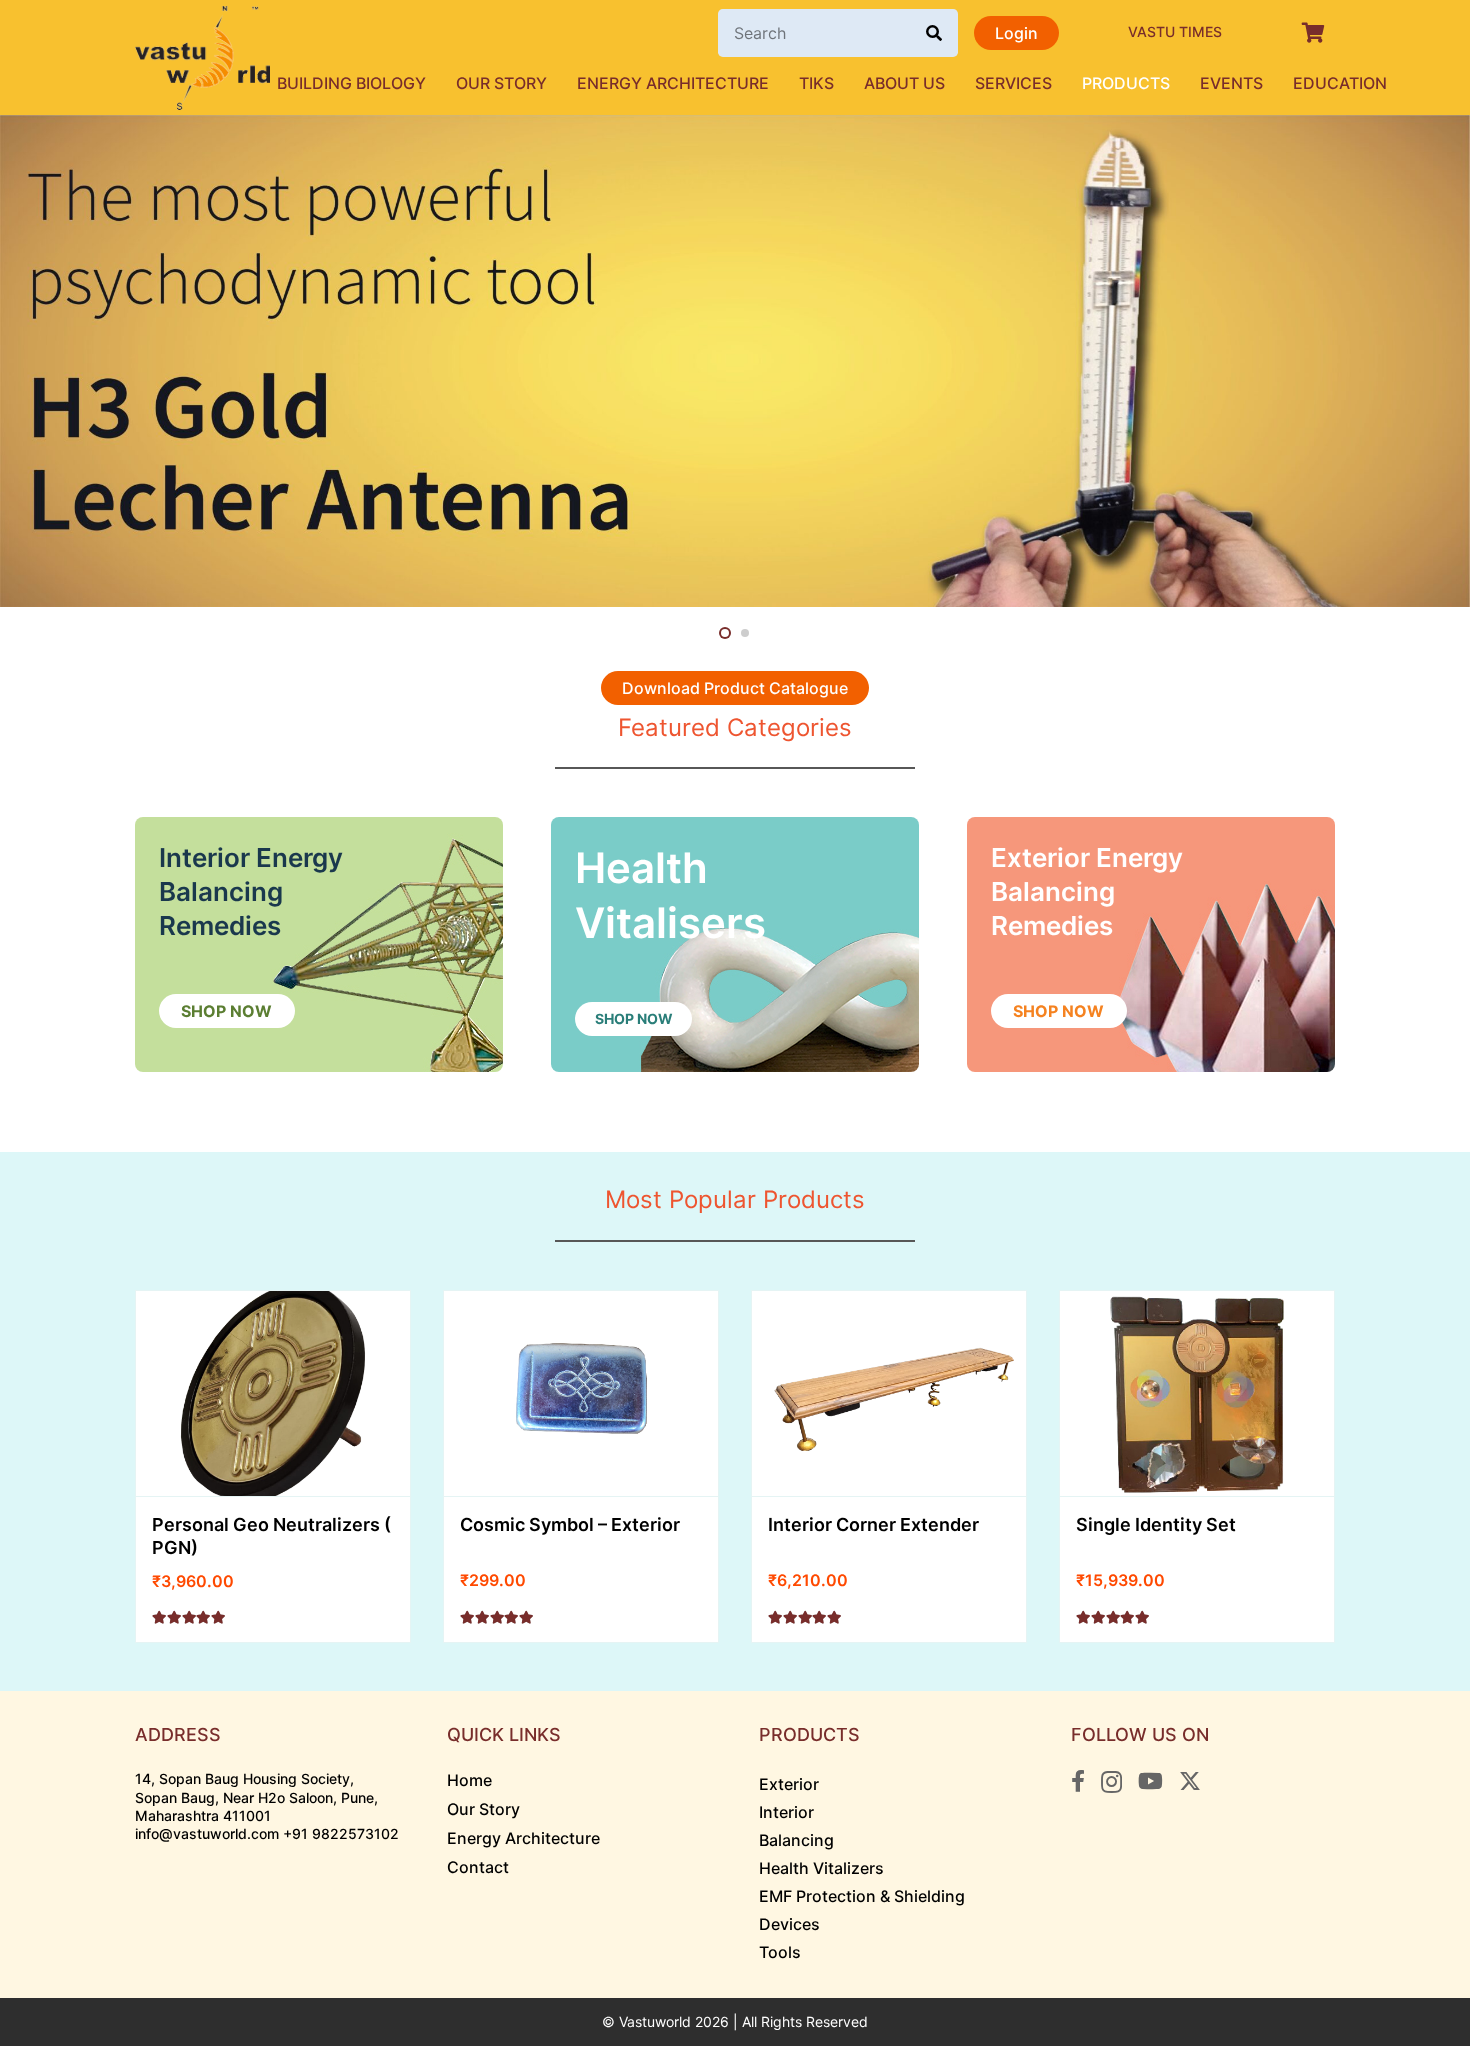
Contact (478, 1867)
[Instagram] (1111, 1782)
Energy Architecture (523, 1838)
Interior (786, 1812)
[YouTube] (1150, 1781)
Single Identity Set (1156, 1524)
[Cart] (1313, 33)
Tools (780, 1952)
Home (469, 1780)
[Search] (934, 33)
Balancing (796, 1840)
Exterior (789, 1784)
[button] (779, 83)
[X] (1190, 1781)
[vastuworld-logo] (202, 58)
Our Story (483, 1809)
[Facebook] (1078, 1781)
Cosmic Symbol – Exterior (570, 1524)
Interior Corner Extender (873, 1524)
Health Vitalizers (821, 1868)
